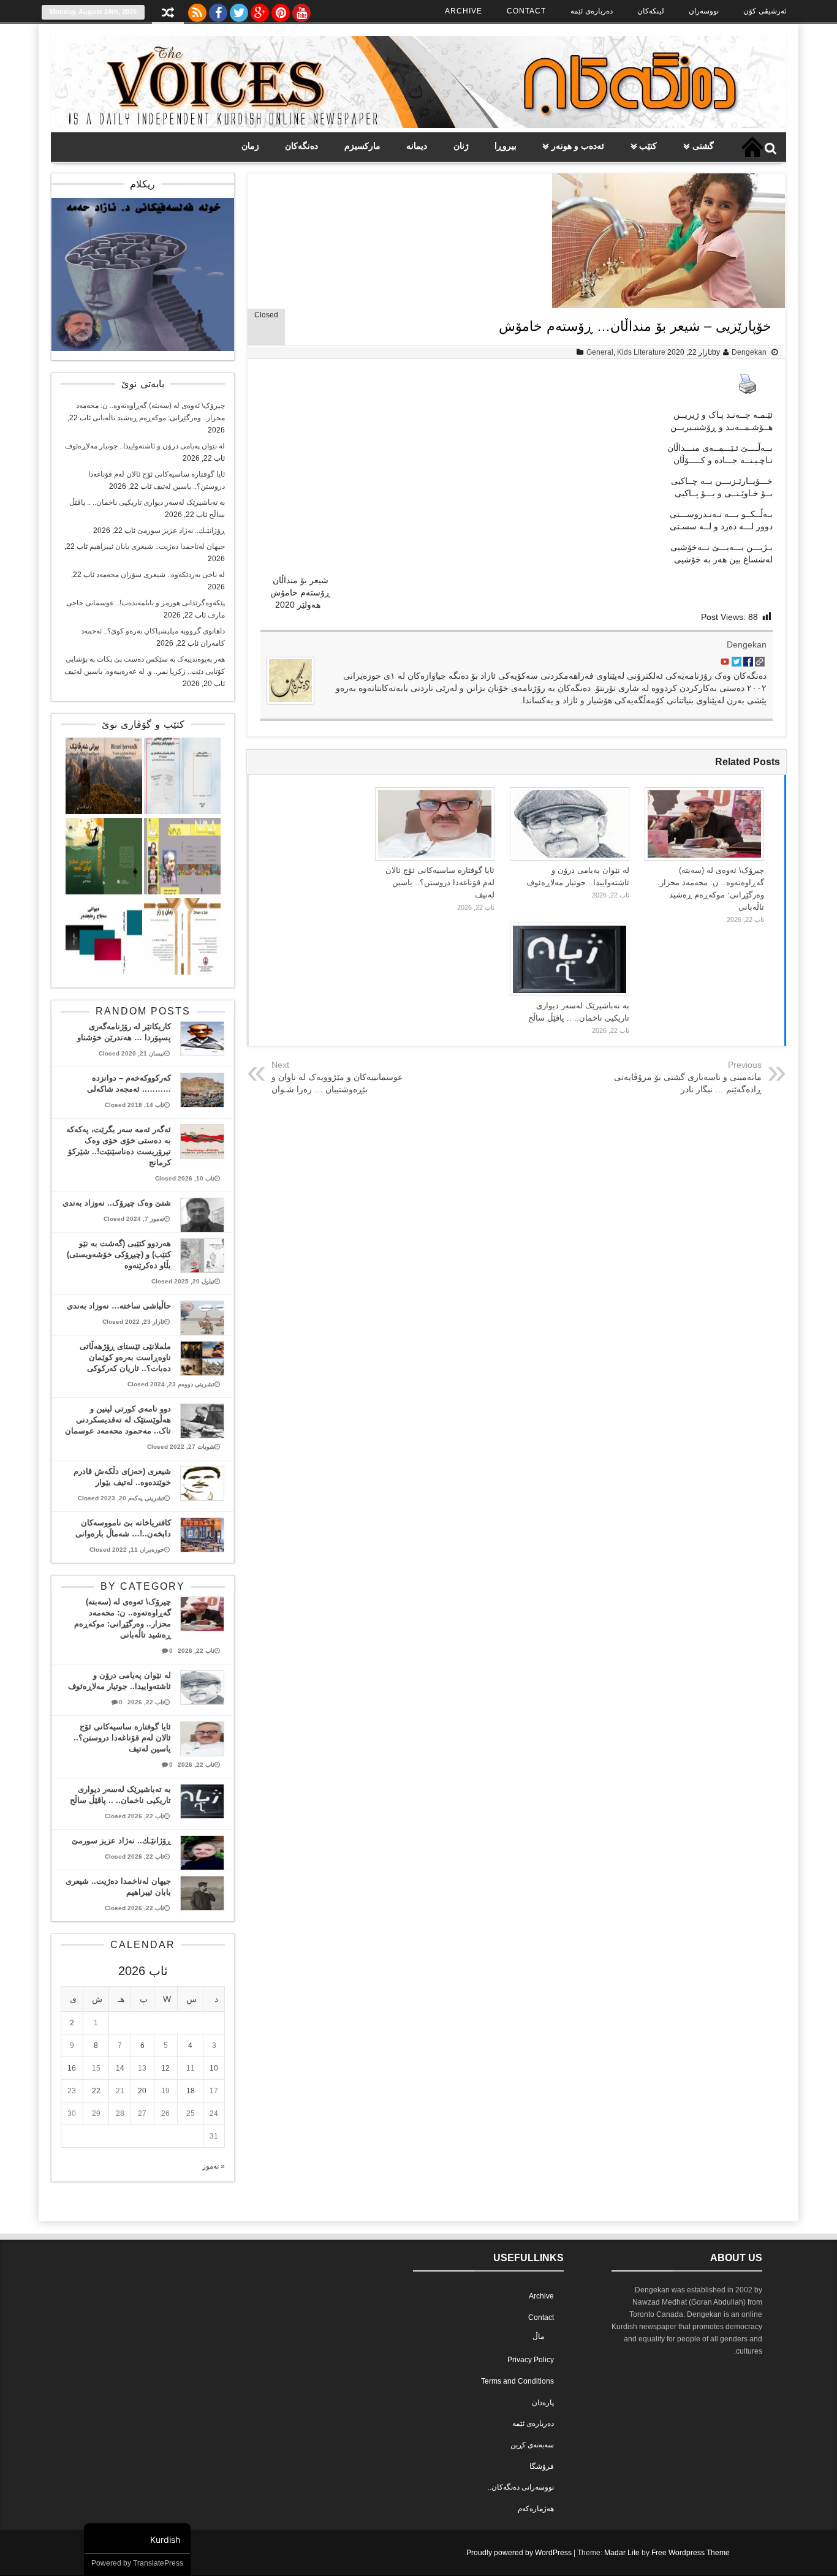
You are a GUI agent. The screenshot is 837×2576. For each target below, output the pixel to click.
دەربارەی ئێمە (592, 11)
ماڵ (538, 2336)
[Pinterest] (281, 10)
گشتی (703, 146)
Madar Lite (622, 2553)
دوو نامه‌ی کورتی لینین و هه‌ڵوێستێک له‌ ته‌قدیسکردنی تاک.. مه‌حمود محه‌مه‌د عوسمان (118, 1420)
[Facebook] (218, 10)
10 (214, 2068)
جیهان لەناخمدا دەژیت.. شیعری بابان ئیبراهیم (157, 546)
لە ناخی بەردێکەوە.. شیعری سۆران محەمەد (161, 575)
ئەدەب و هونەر (578, 146)
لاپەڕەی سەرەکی (752, 147)
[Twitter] (239, 10)
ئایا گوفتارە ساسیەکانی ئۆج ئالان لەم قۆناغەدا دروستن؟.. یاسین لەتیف (440, 882)
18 (191, 2091)
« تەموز (214, 2166)
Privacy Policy (531, 2360)
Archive (464, 11)
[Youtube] (301, 10)
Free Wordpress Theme (691, 2553)
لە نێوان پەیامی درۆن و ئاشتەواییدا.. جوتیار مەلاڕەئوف (145, 446)
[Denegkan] (418, 126)
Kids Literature (641, 352)
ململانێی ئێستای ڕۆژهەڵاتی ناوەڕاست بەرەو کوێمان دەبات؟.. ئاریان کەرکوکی (125, 1357)
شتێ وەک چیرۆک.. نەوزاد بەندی (117, 1203)
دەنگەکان (301, 146)
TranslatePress (158, 2563)
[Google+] (260, 10)
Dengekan (749, 352)
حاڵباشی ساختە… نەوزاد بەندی (119, 1306)
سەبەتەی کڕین (532, 2445)
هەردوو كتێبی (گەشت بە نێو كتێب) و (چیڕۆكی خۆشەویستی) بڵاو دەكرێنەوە (119, 1254)
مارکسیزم (362, 146)
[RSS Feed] (197, 10)
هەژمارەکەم (536, 2509)
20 (142, 2091)
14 (120, 2068)
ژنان (461, 146)
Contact (526, 11)
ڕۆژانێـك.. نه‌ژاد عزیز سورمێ (181, 531)
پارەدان (543, 2403)
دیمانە (417, 146)
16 (72, 2068)
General (600, 352)
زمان (250, 146)
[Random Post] (168, 14)
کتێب (648, 146)
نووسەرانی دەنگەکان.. (521, 2487)
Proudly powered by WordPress (519, 2553)
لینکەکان (651, 11)
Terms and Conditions (517, 2381)
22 (96, 2091)
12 (165, 2068)
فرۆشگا (542, 2466)
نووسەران (704, 11)
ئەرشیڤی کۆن (765, 11)
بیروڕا (506, 146)
